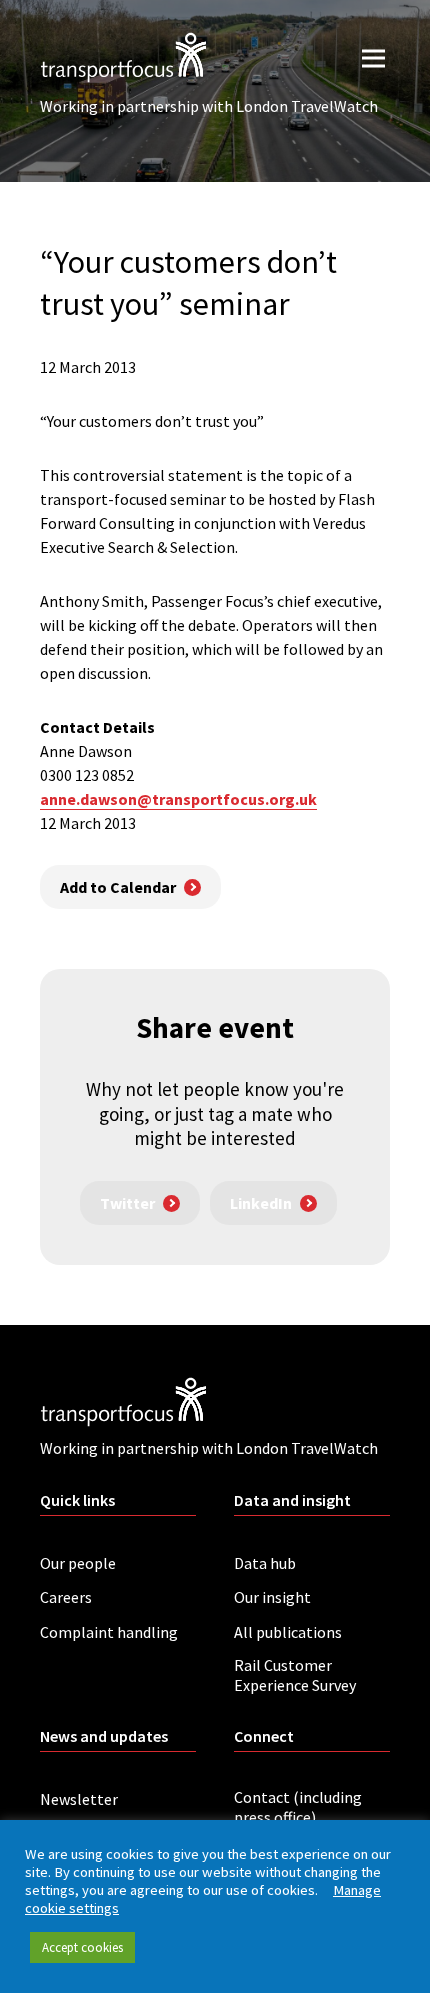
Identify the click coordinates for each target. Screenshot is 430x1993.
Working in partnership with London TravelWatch (209, 106)
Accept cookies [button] (82, 1947)
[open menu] (373, 57)
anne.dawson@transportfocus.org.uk (178, 799)
